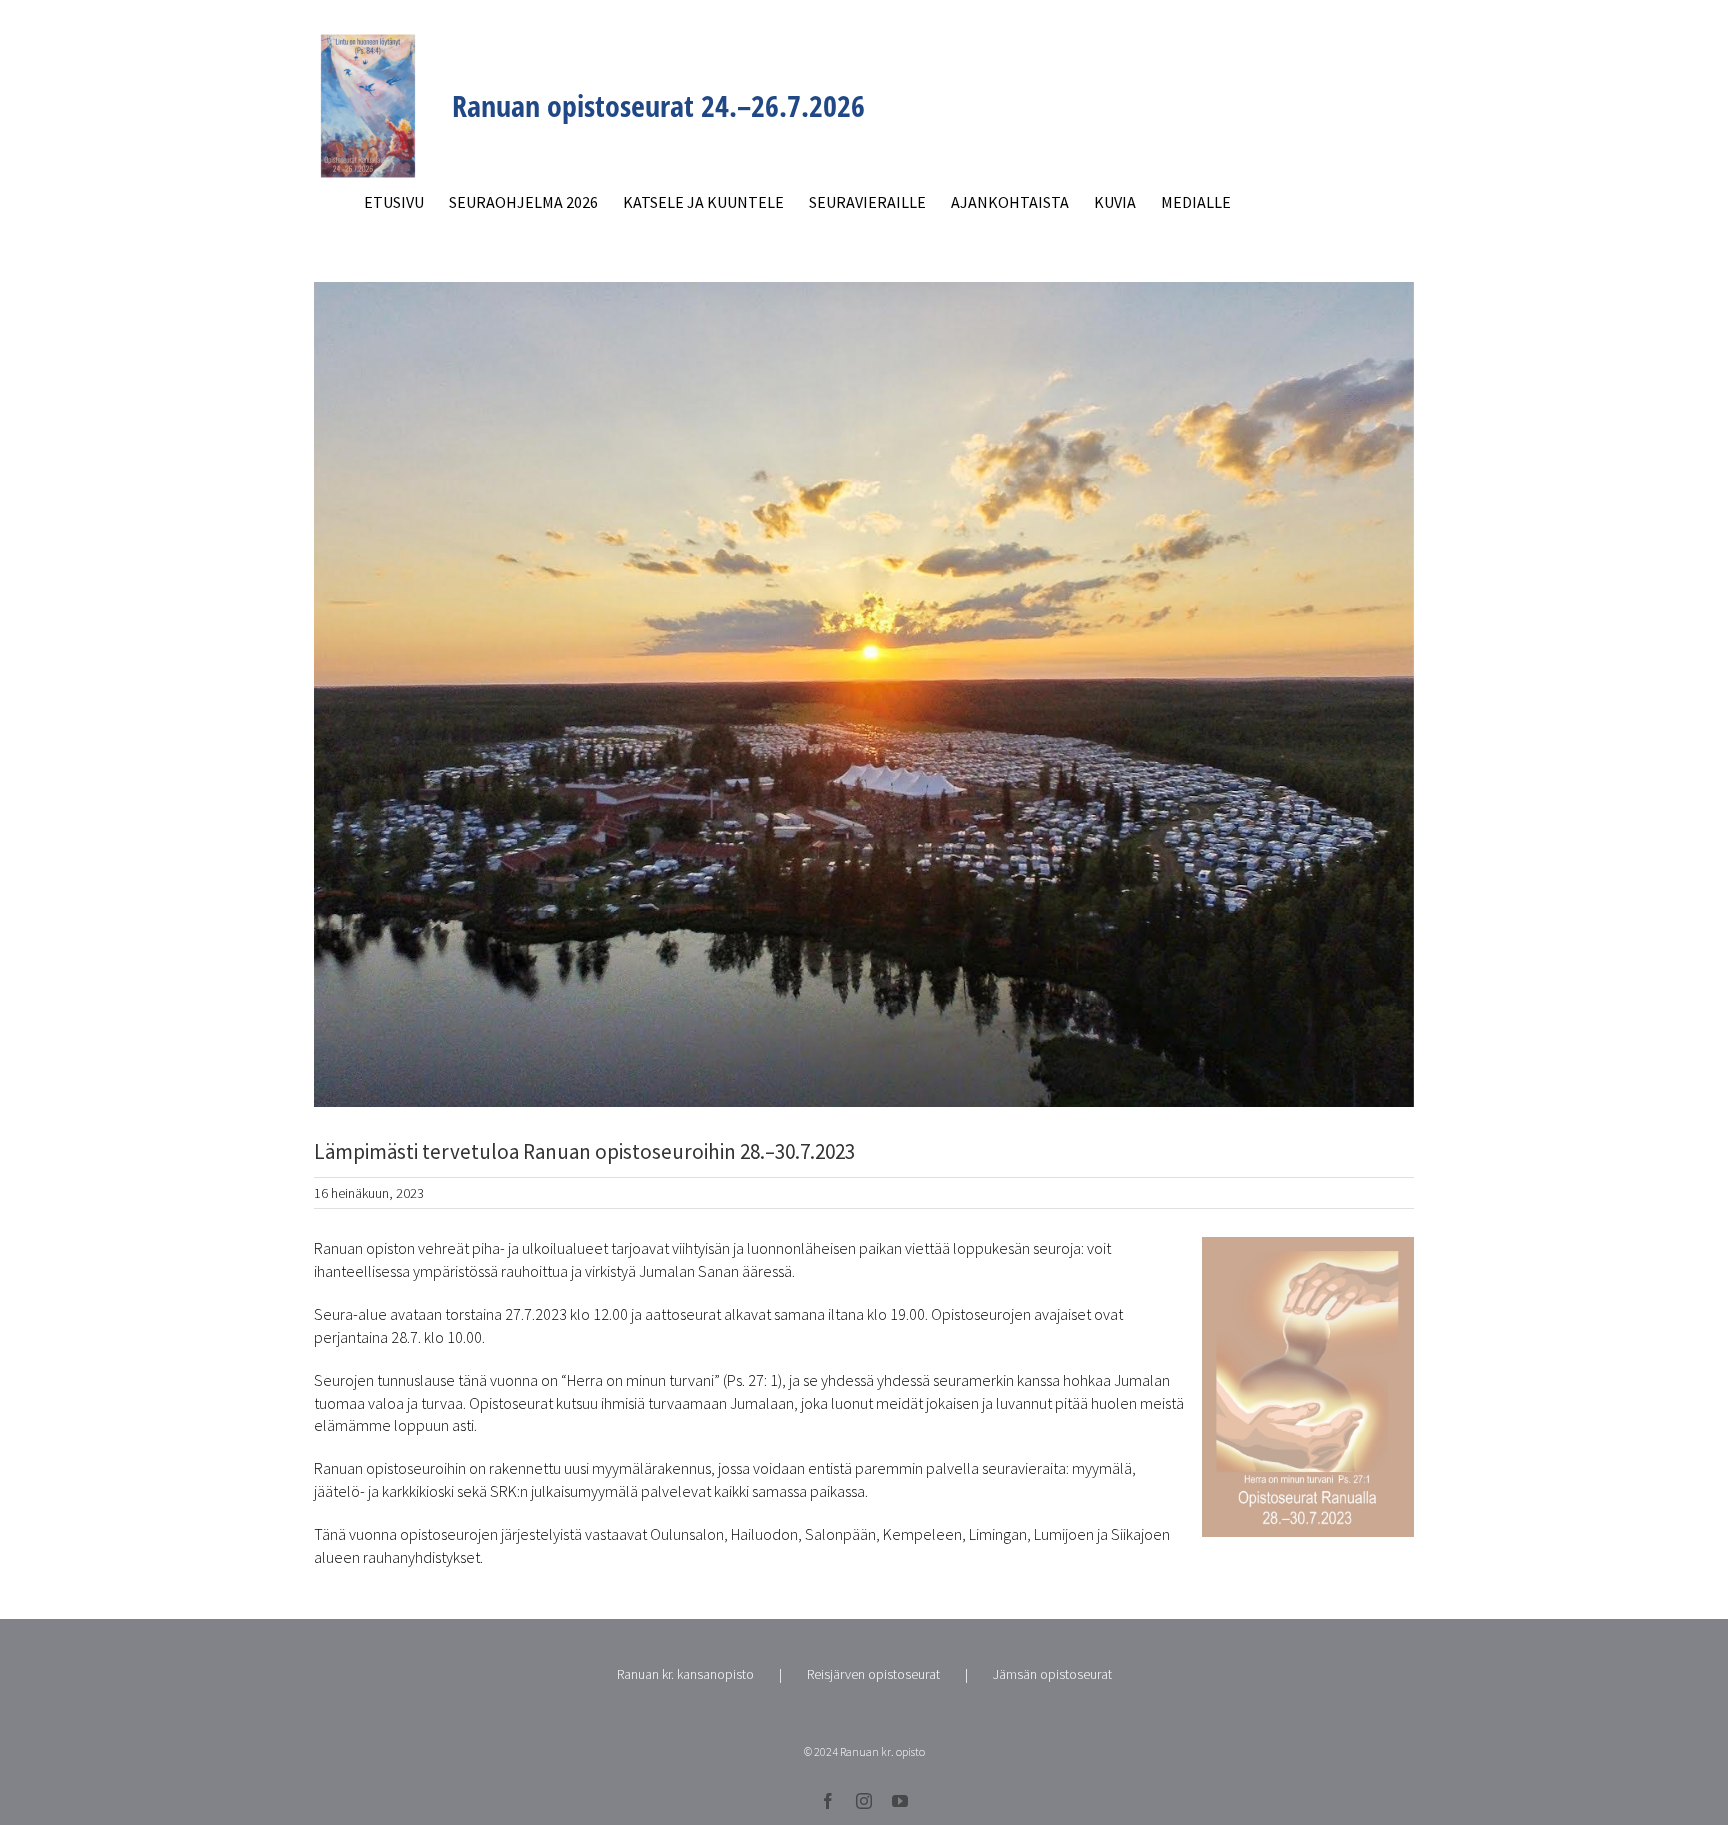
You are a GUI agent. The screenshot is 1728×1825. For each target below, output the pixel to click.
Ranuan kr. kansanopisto (685, 1674)
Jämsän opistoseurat (1052, 1674)
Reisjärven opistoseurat (873, 1674)
